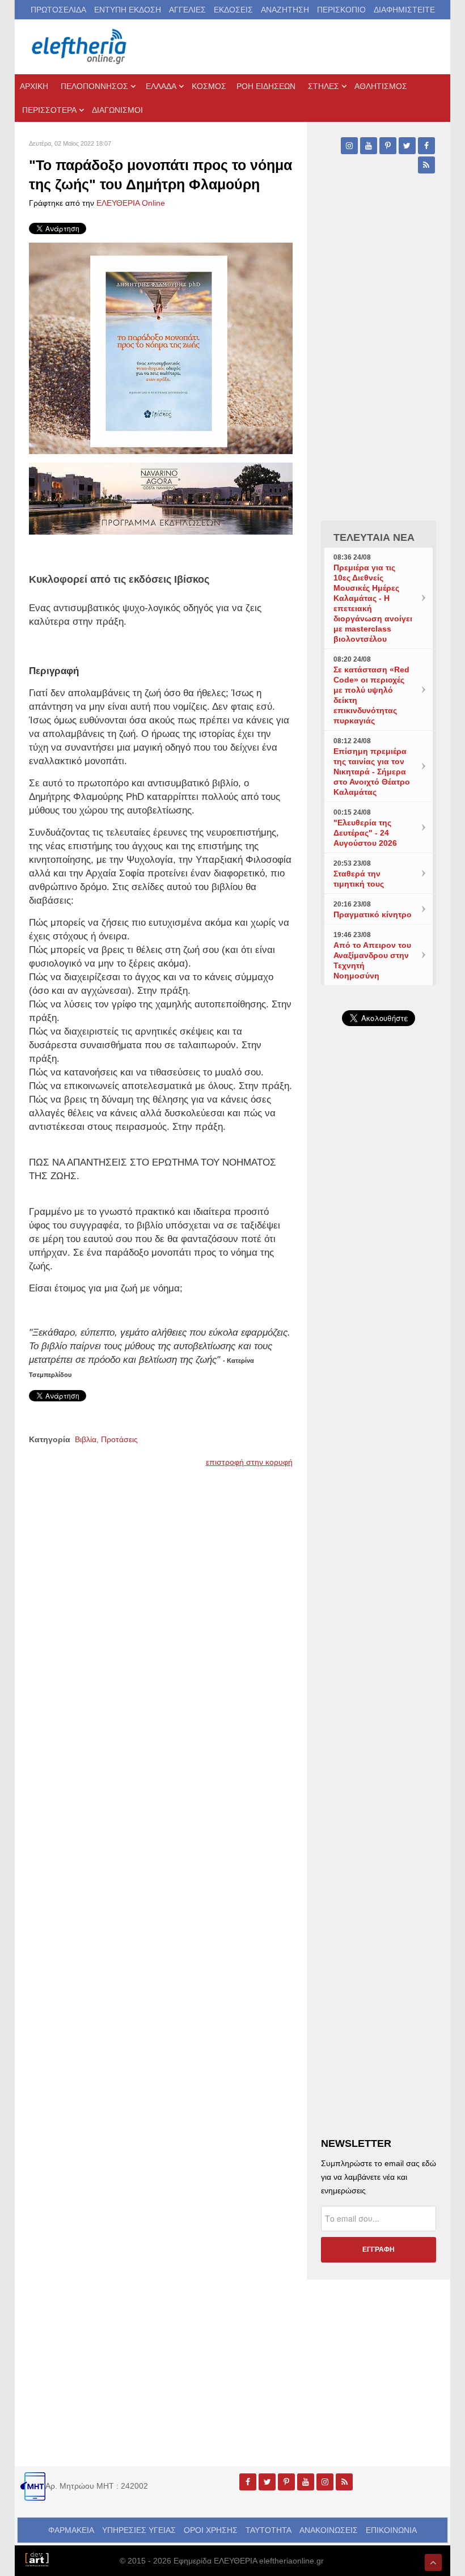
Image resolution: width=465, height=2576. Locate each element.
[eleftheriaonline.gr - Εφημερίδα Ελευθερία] (80, 47)
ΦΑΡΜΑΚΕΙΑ (71, 2530)
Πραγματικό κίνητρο (373, 914)
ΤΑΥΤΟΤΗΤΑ (269, 2530)
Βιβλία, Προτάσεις (106, 1439)
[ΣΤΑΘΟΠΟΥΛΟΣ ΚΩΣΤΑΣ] (37, 2558)
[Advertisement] (379, 1395)
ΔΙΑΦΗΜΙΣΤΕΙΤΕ (404, 10)
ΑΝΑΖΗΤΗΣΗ (285, 10)
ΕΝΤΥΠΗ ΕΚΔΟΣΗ (128, 10)
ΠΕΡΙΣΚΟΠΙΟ (341, 10)
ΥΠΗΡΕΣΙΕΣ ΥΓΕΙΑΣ (139, 2530)
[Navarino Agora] (161, 498)
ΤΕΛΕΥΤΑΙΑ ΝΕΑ (374, 537)
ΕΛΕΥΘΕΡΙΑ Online (131, 203)
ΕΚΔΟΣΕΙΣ (233, 10)
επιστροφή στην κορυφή (249, 1462)
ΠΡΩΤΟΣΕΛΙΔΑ (58, 10)
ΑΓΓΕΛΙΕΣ (187, 10)
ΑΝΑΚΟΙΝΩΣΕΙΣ (329, 2530)
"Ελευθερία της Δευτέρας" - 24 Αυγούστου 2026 (365, 833)
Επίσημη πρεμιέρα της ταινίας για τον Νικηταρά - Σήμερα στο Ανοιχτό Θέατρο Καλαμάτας (372, 772)
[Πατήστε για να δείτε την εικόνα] (161, 348)
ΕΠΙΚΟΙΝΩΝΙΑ (391, 2530)
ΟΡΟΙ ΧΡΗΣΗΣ (211, 2530)
